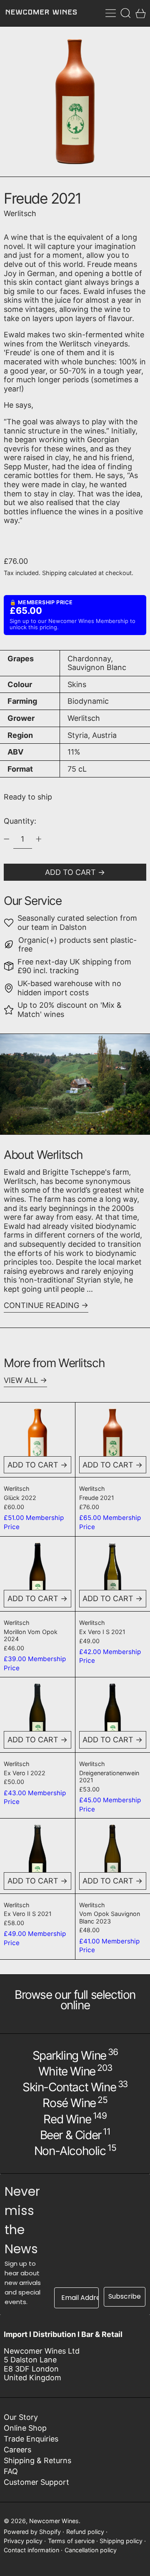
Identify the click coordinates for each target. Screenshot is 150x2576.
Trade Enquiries (31, 2439)
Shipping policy (121, 2541)
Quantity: (20, 821)
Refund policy (85, 2532)
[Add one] (39, 839)
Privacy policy (23, 2541)
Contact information (31, 2550)
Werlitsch (20, 213)
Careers (17, 2450)
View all (21, 1380)
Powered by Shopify (32, 2532)
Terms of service (71, 2541)
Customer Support (36, 2482)
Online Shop (25, 2428)
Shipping (54, 573)
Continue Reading (41, 1305)
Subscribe (125, 2296)
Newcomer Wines (54, 2521)
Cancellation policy (91, 2550)
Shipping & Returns (37, 2460)
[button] (126, 13)
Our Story (21, 2417)
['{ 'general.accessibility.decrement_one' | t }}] (7, 839)
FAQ (11, 2471)
